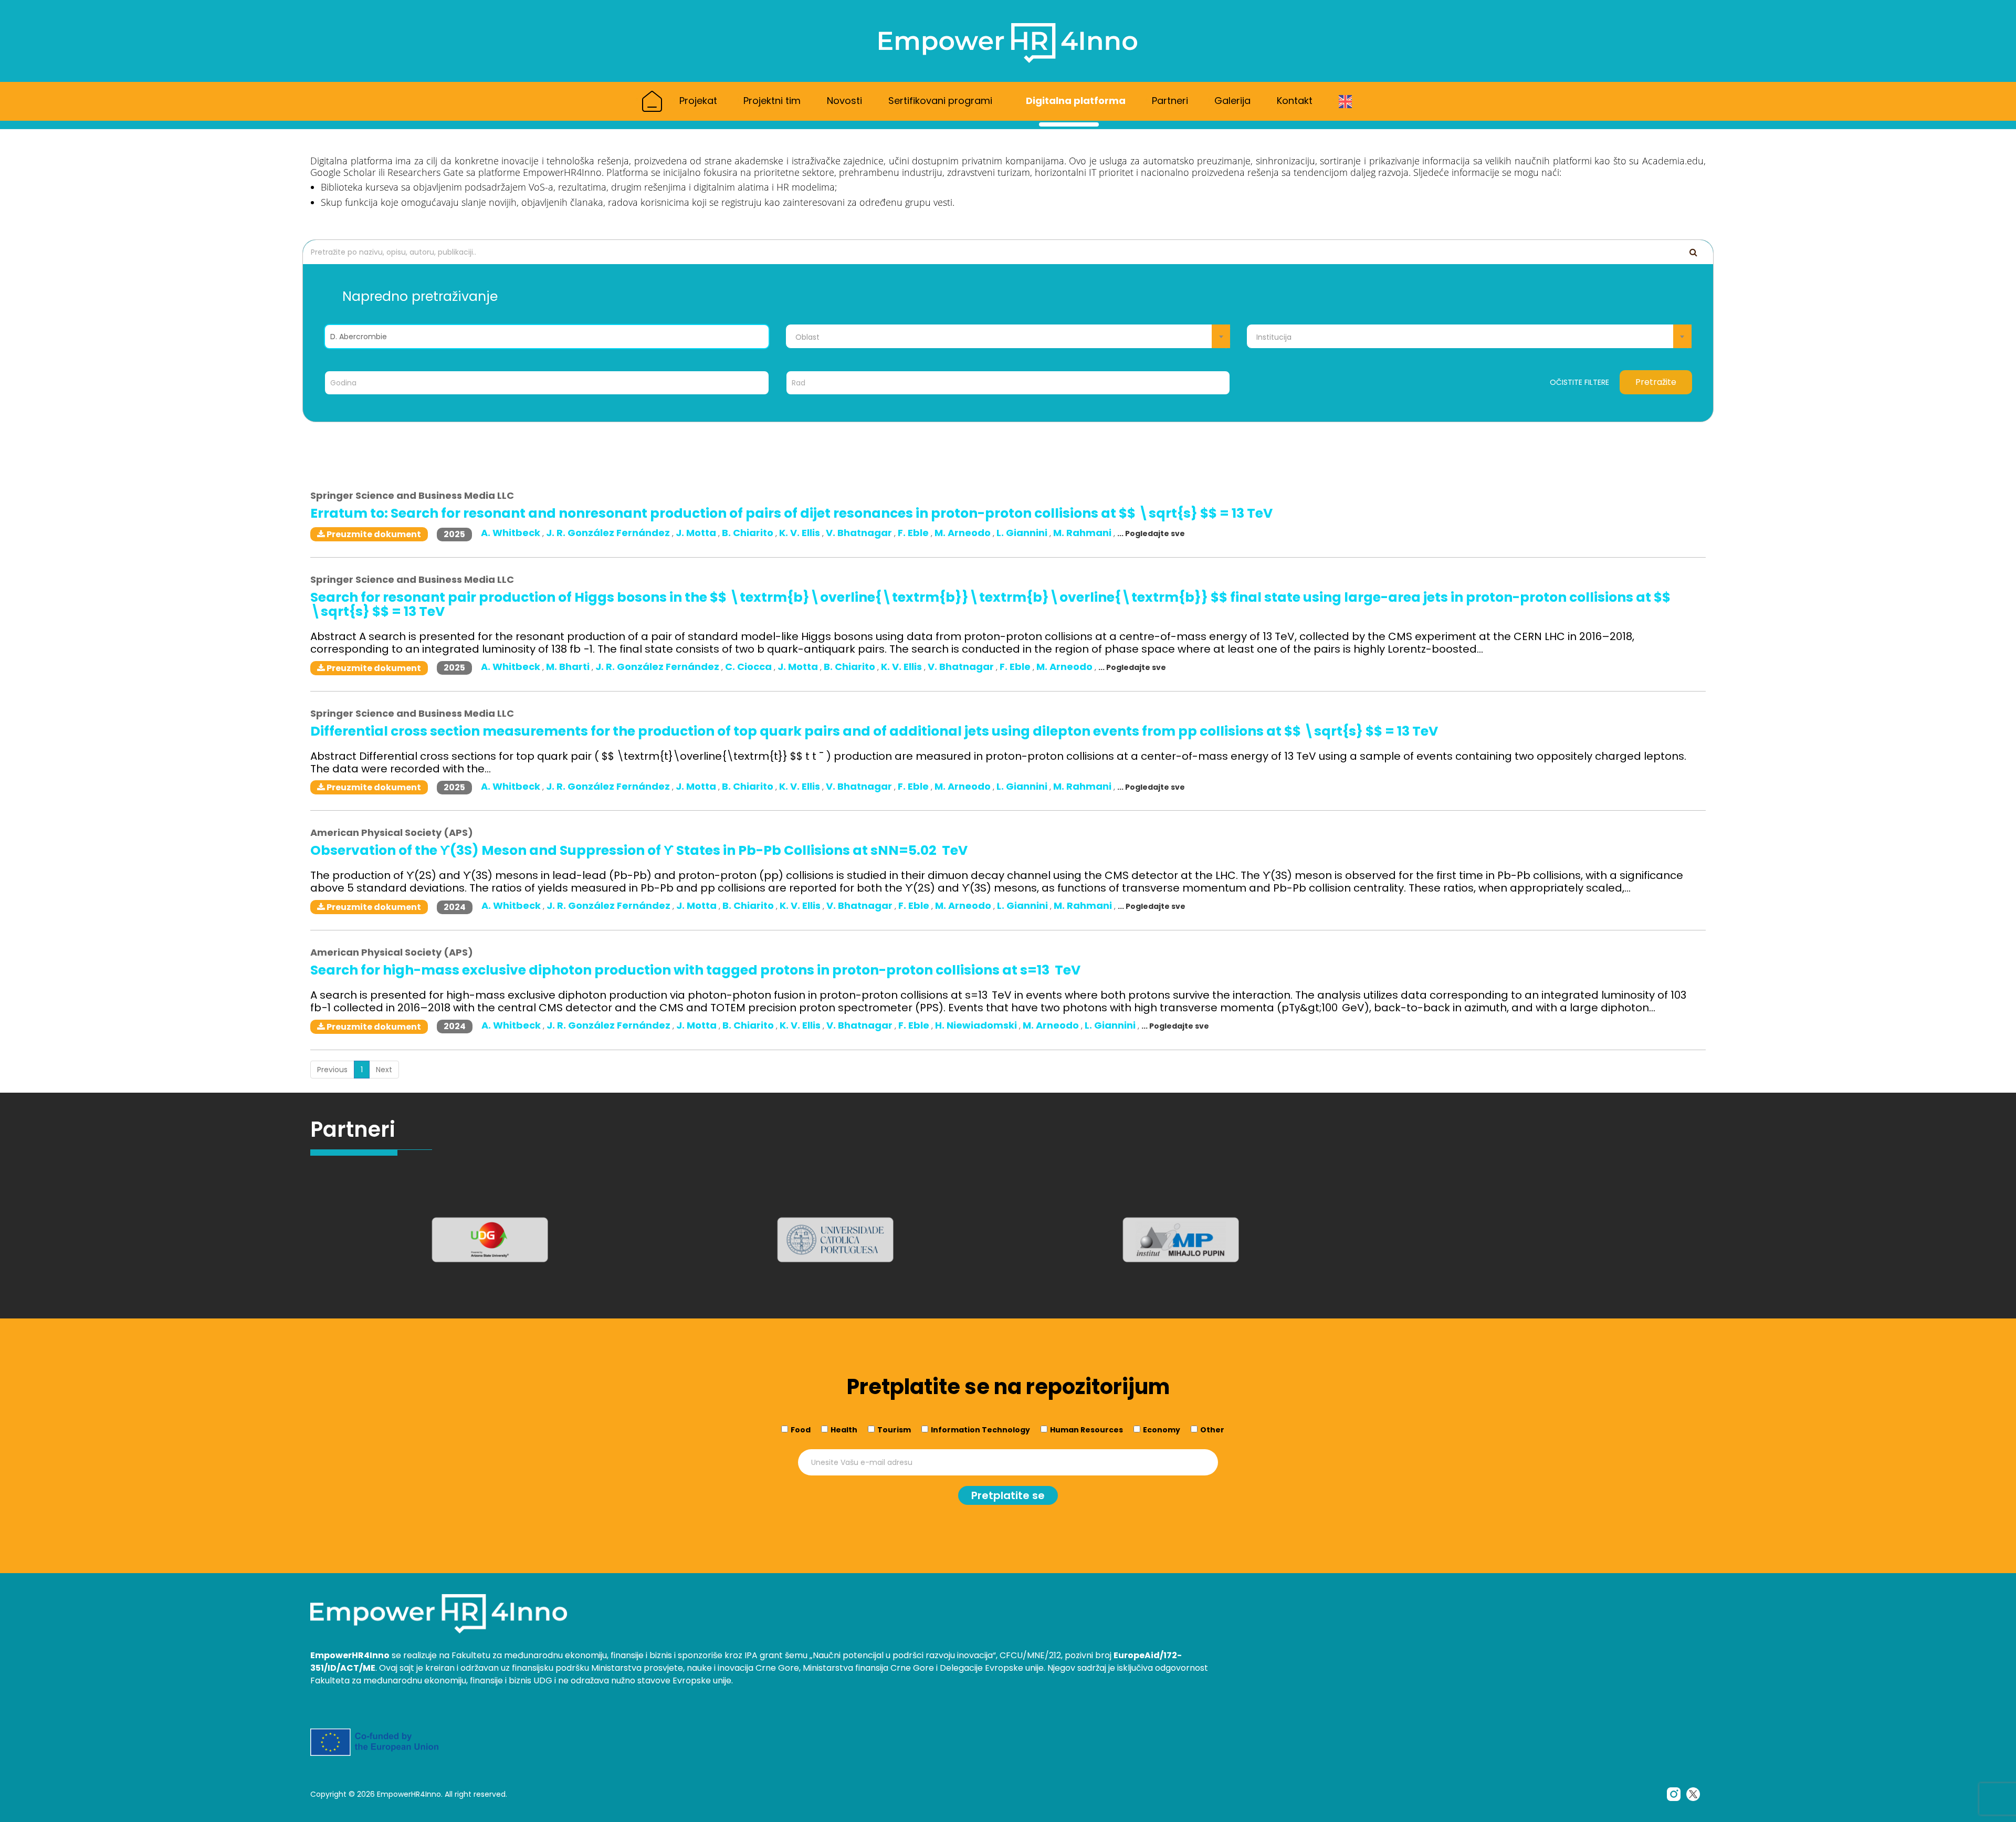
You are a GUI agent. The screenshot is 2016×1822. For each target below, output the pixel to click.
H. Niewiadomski (977, 1025)
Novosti (844, 101)
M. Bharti (569, 667)
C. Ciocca (749, 667)
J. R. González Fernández (609, 533)
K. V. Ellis (801, 533)
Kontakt (1295, 101)
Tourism (894, 1430)
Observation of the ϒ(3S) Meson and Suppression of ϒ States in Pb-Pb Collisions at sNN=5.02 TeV (639, 850)
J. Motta (697, 533)
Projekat (698, 101)
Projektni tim (772, 101)
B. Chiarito (749, 533)
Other (1212, 1430)
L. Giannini (1023, 533)
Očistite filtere (1579, 382)
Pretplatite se (1008, 1495)
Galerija (1232, 101)
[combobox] (1008, 336)
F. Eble (914, 533)
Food (801, 1430)
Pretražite (1656, 382)
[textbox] (1008, 337)
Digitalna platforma (1076, 101)
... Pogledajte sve (1151, 533)
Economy (1162, 1430)
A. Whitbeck (512, 533)
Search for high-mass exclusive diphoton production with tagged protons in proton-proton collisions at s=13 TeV (695, 970)
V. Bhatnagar (860, 533)
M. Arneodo (964, 533)
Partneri (1170, 101)
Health (844, 1430)
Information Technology (980, 1430)
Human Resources (1086, 1430)
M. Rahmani (1083, 533)
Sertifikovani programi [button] (942, 101)
